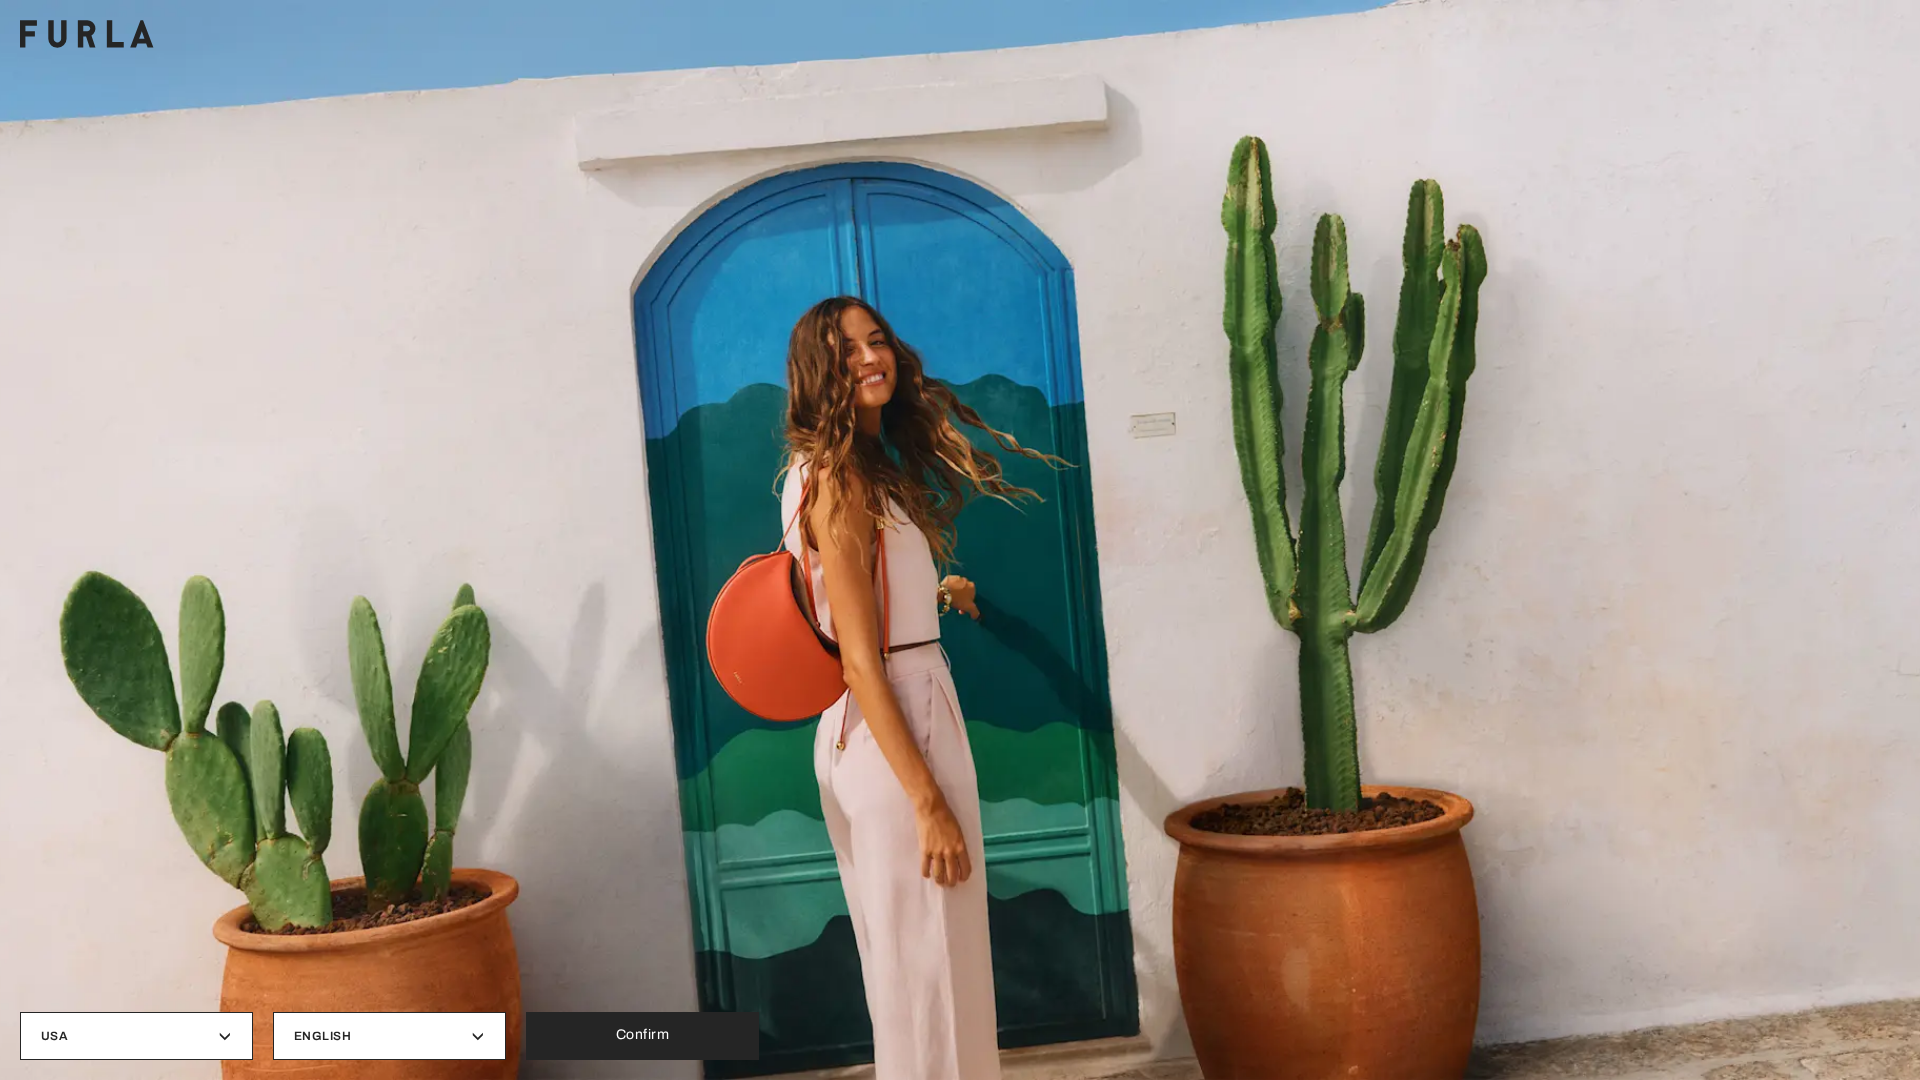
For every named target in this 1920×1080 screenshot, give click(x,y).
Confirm (643, 1034)
